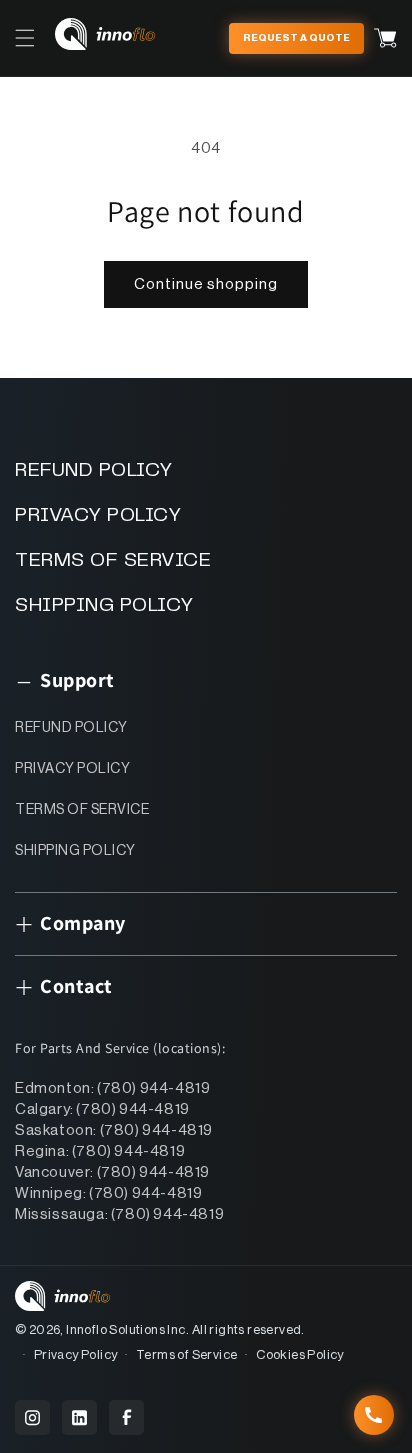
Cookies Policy (300, 1354)
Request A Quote (296, 38)
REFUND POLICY (94, 470)
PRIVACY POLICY (98, 515)
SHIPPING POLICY (104, 605)
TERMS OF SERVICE (113, 560)
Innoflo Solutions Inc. (127, 1329)
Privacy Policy (76, 1354)
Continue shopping (206, 284)
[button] (25, 38)
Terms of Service (186, 1354)
